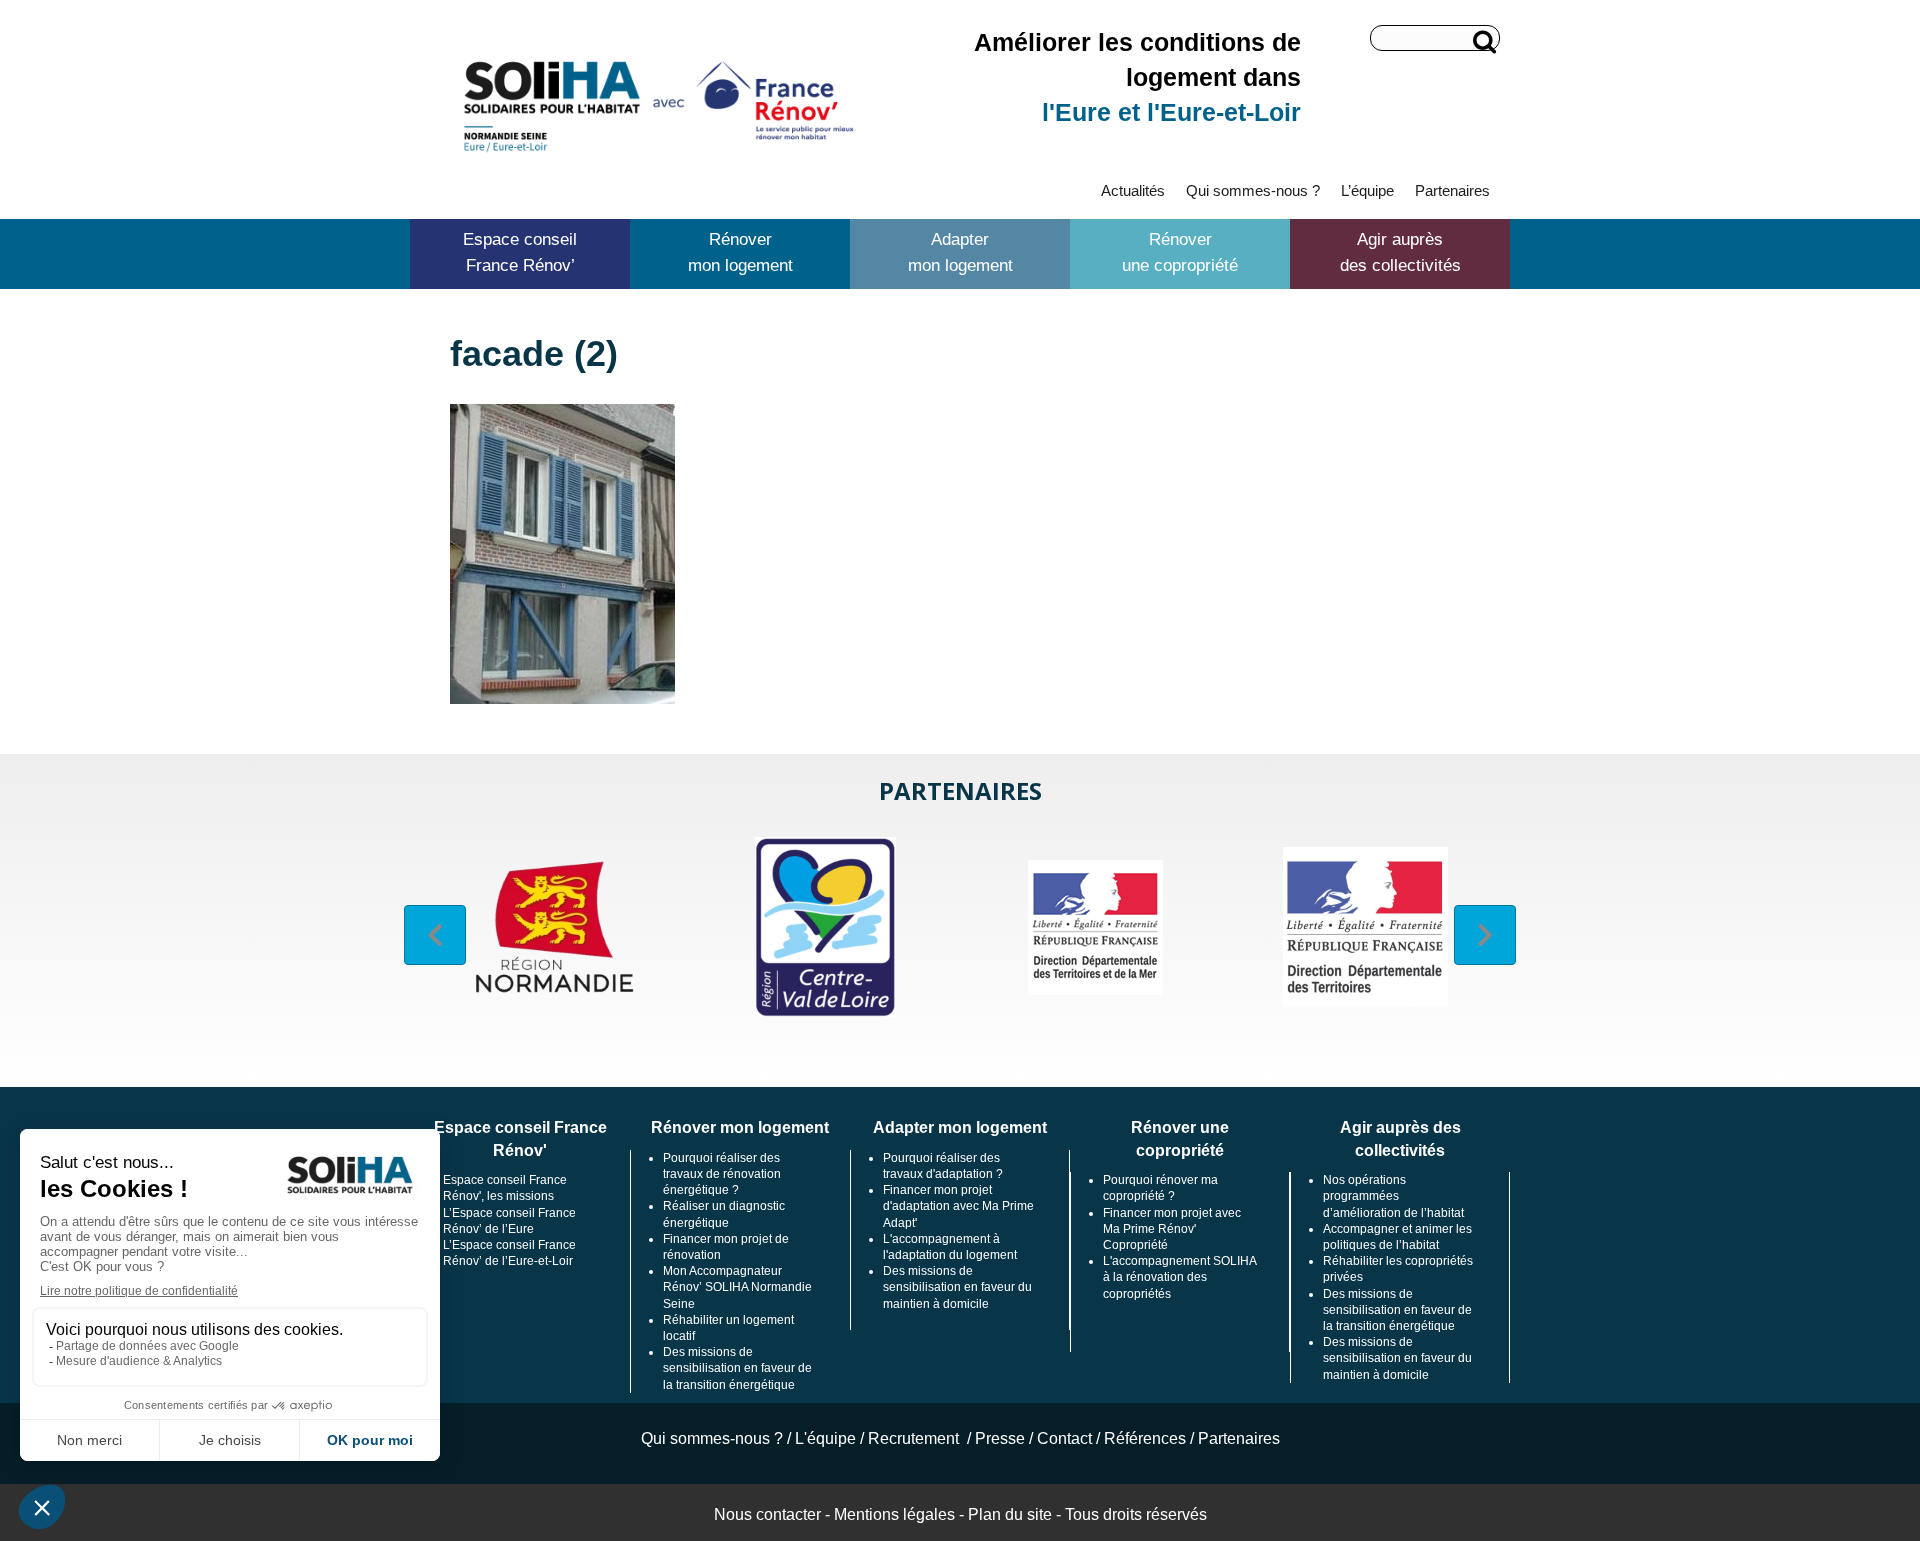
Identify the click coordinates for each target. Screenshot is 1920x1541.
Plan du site (1010, 1514)
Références (1145, 1438)
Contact (1064, 1438)
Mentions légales (894, 1514)
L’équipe (1367, 190)
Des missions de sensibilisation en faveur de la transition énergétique (737, 1368)
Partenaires (1452, 190)
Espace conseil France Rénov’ (520, 252)
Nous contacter (767, 1514)
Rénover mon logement (740, 252)
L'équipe (825, 1438)
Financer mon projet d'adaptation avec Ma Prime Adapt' (958, 1206)
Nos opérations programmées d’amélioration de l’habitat (1393, 1196)
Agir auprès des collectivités (1400, 252)
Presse (1000, 1438)
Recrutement (915, 1438)
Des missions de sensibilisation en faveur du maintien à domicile (957, 1287)
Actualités (1133, 190)
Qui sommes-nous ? (1253, 190)
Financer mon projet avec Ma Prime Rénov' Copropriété (1172, 1229)
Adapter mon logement (960, 252)
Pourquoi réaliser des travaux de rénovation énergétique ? (722, 1174)
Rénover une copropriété (1180, 252)
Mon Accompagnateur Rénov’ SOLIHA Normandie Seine (737, 1287)
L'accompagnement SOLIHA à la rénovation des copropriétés (1179, 1277)
